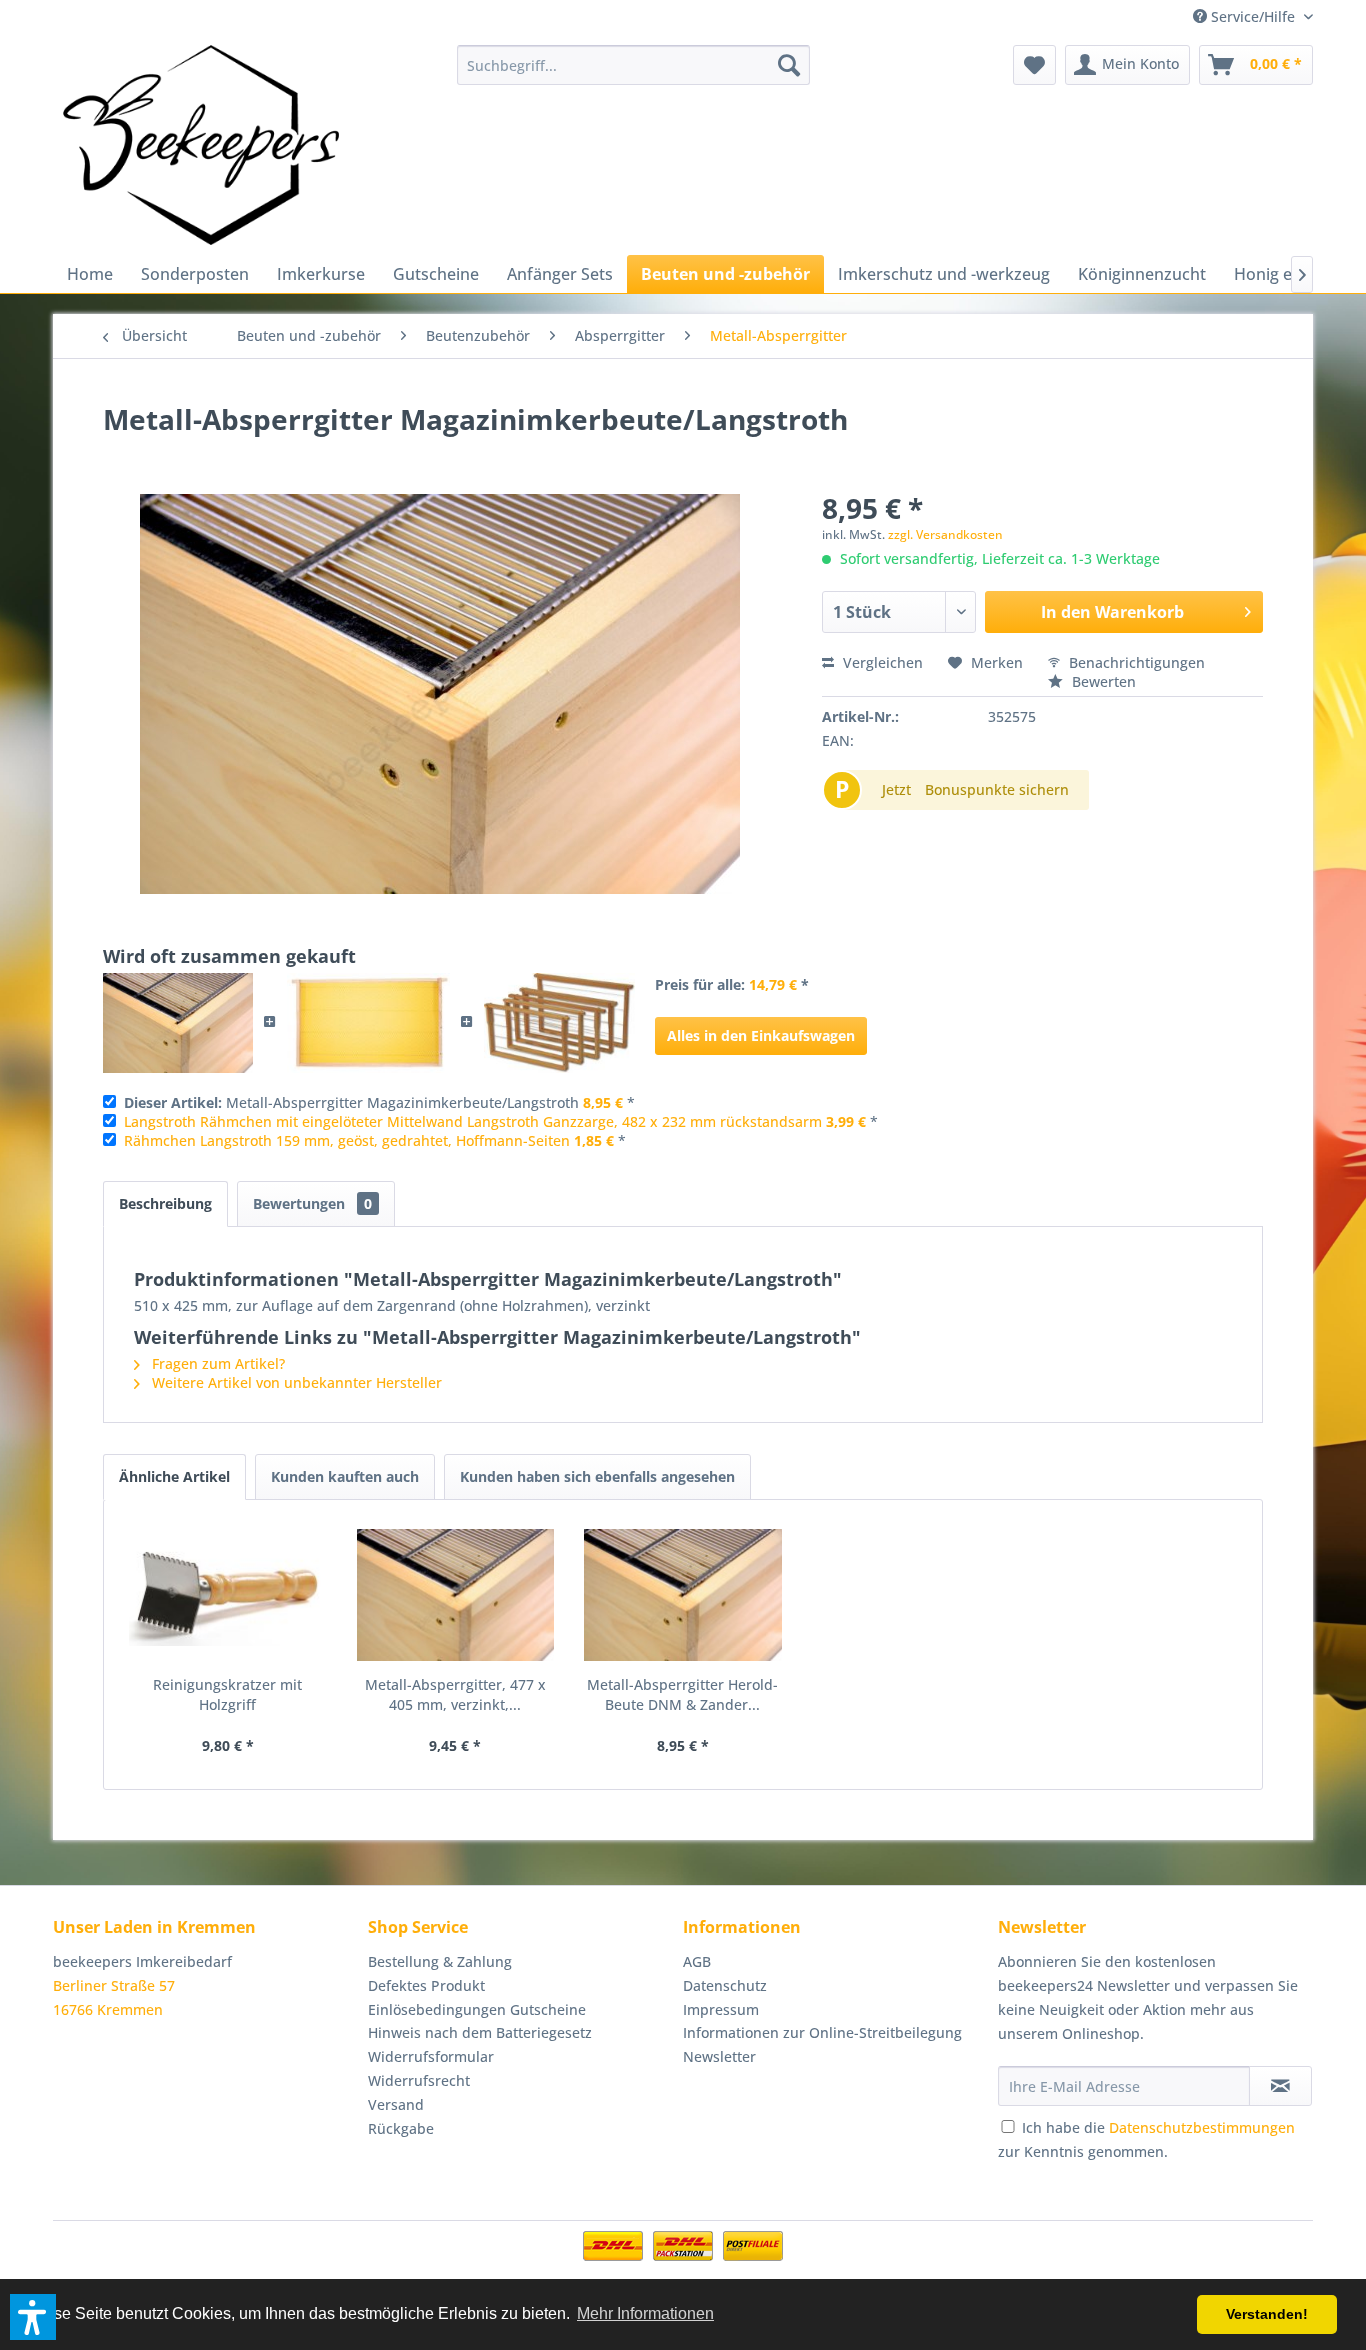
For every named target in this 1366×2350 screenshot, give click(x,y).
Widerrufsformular (431, 2056)
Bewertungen (312, 1203)
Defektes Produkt (426, 1985)
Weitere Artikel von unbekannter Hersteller (295, 1382)
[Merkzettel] (1034, 65)
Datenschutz (725, 1985)
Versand (396, 2104)
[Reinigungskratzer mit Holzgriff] (228, 1595)
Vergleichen (881, 662)
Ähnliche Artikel (174, 1476)
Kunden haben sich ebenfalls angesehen (597, 1476)
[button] (33, 2317)
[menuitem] (633, 65)
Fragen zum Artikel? (216, 1363)
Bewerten (1102, 681)
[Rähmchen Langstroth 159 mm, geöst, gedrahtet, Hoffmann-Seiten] (560, 1023)
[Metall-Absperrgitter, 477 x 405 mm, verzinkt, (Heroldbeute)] (456, 1595)
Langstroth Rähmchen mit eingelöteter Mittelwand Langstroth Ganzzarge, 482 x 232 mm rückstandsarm (473, 1121)
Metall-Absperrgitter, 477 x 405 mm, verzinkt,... (455, 1694)
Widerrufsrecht (419, 2080)
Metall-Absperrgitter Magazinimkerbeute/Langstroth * (379, 1102)
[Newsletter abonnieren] (1280, 2086)
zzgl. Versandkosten (945, 534)
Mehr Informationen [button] (645, 2313)
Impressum (721, 2009)
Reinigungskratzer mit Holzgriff (227, 1694)
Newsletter (719, 2056)
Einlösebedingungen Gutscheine (477, 2009)
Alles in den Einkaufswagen (761, 1035)
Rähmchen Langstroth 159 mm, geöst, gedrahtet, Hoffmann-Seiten (347, 1140)
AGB (697, 1961)
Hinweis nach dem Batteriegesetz (480, 2032)
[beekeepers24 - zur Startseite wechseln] (201, 145)
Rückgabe (401, 2128)
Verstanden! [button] (1267, 2314)
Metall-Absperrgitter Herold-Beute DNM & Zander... (682, 1694)
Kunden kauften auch (345, 1476)
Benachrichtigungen (1135, 662)
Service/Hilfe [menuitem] (1253, 16)
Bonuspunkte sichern (997, 789)
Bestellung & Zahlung (440, 1961)
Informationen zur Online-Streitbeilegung (822, 2032)
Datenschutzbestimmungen (1202, 2127)
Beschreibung (165, 1203)
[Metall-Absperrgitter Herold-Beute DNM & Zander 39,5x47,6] (683, 1595)
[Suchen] (789, 65)
